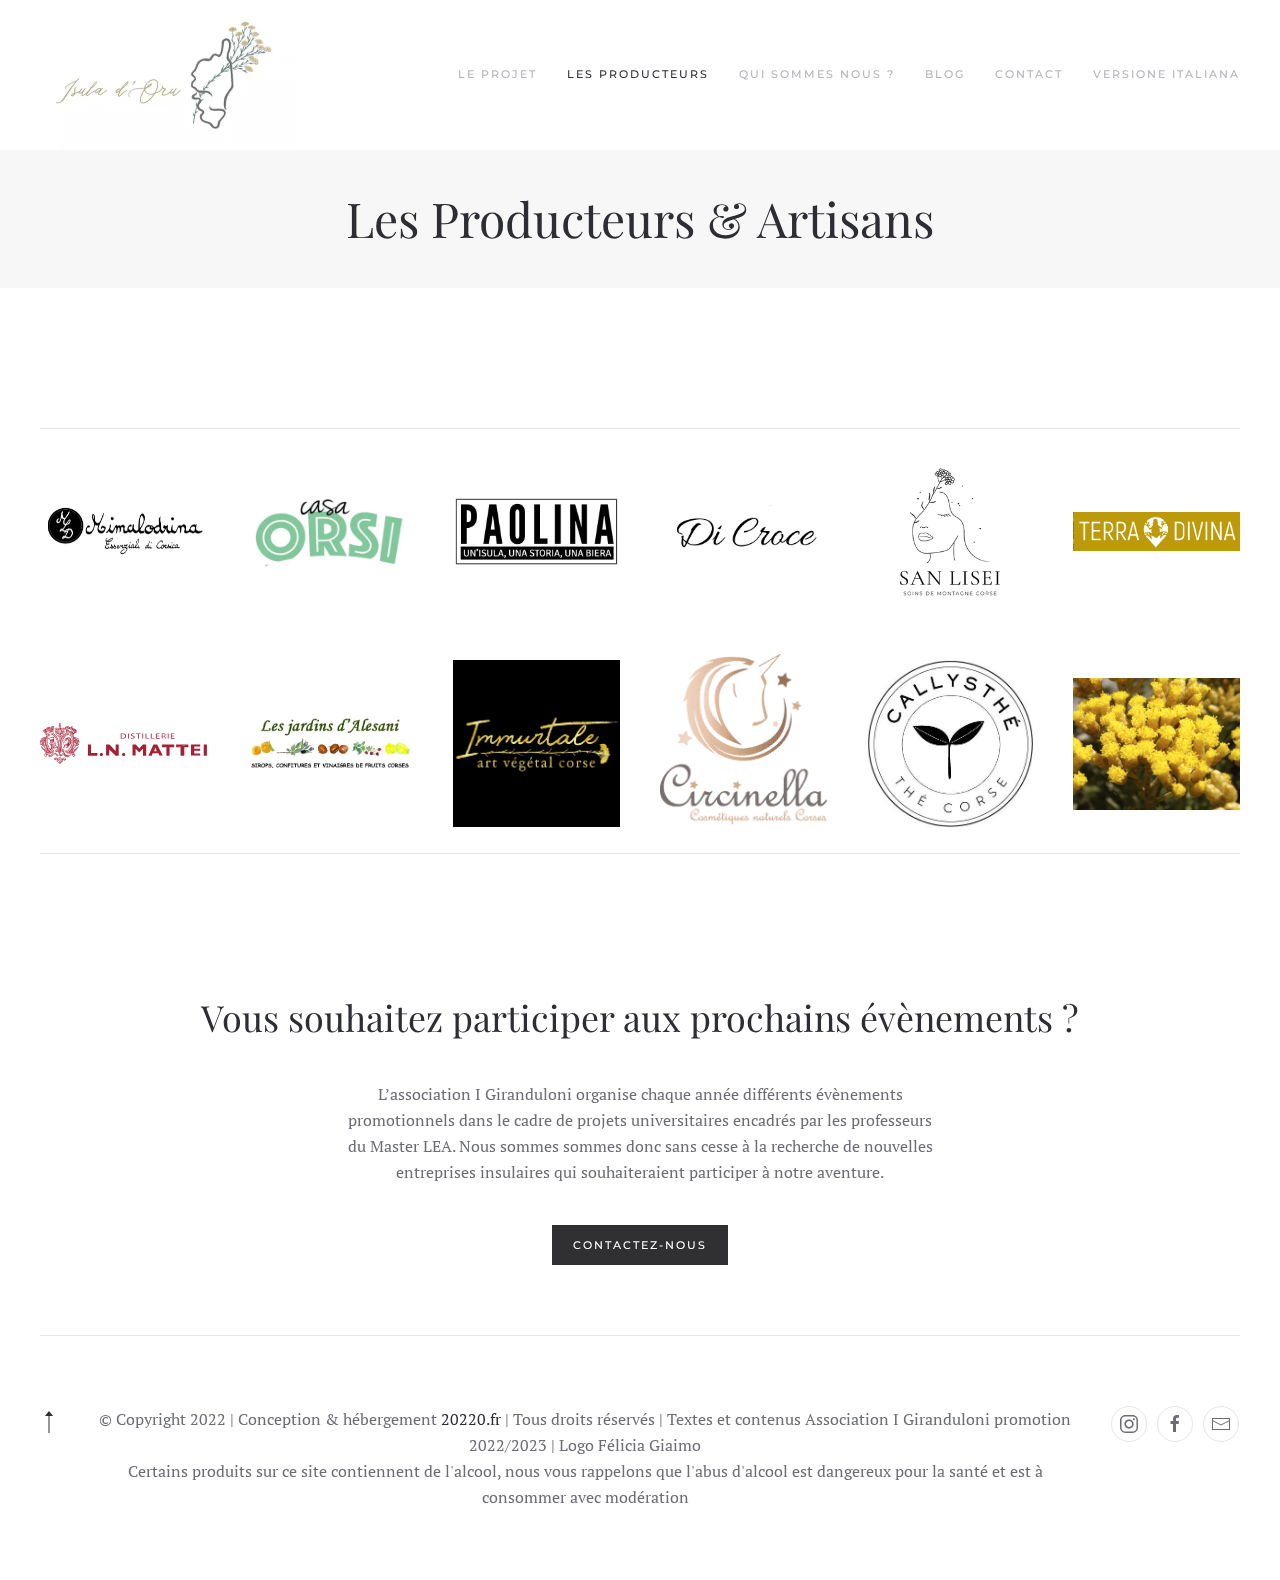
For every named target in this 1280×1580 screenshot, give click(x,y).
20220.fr (471, 1419)
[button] (49, 1422)
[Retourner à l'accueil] (168, 75)
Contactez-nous (640, 1245)
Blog (945, 74)
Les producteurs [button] (638, 74)
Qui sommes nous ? (817, 74)
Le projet (497, 74)
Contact (1029, 74)
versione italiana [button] (1166, 74)
